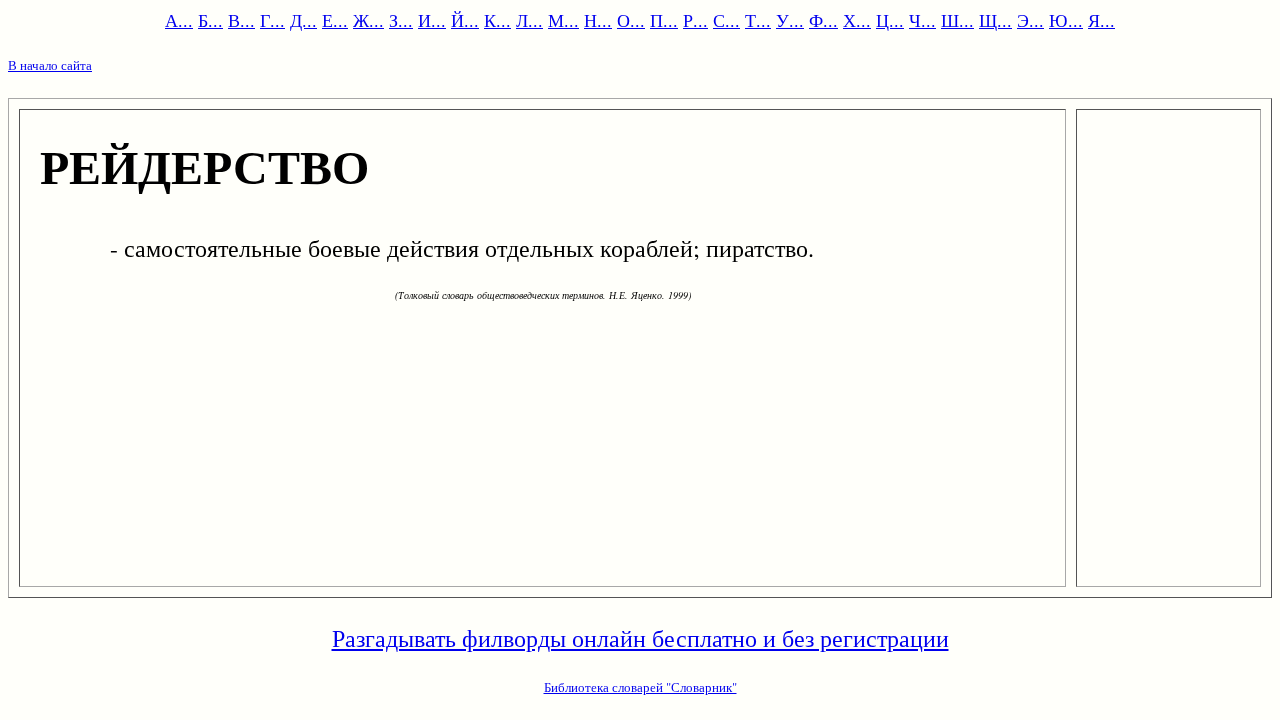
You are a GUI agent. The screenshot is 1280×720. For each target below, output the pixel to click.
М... (563, 20)
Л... (529, 20)
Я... (1101, 20)
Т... (758, 20)
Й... (465, 20)
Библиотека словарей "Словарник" (640, 687)
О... (631, 20)
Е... (335, 20)
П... (664, 20)
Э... (1030, 20)
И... (432, 20)
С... (726, 20)
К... (497, 20)
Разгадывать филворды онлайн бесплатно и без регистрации (640, 638)
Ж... (368, 20)
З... (401, 20)
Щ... (995, 20)
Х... (857, 20)
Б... (210, 20)
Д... (303, 20)
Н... (598, 20)
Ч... (922, 20)
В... (241, 20)
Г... (272, 20)
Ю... (1066, 20)
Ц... (890, 20)
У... (790, 20)
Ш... (957, 20)
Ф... (823, 20)
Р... (695, 20)
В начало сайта (50, 65)
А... (179, 20)
